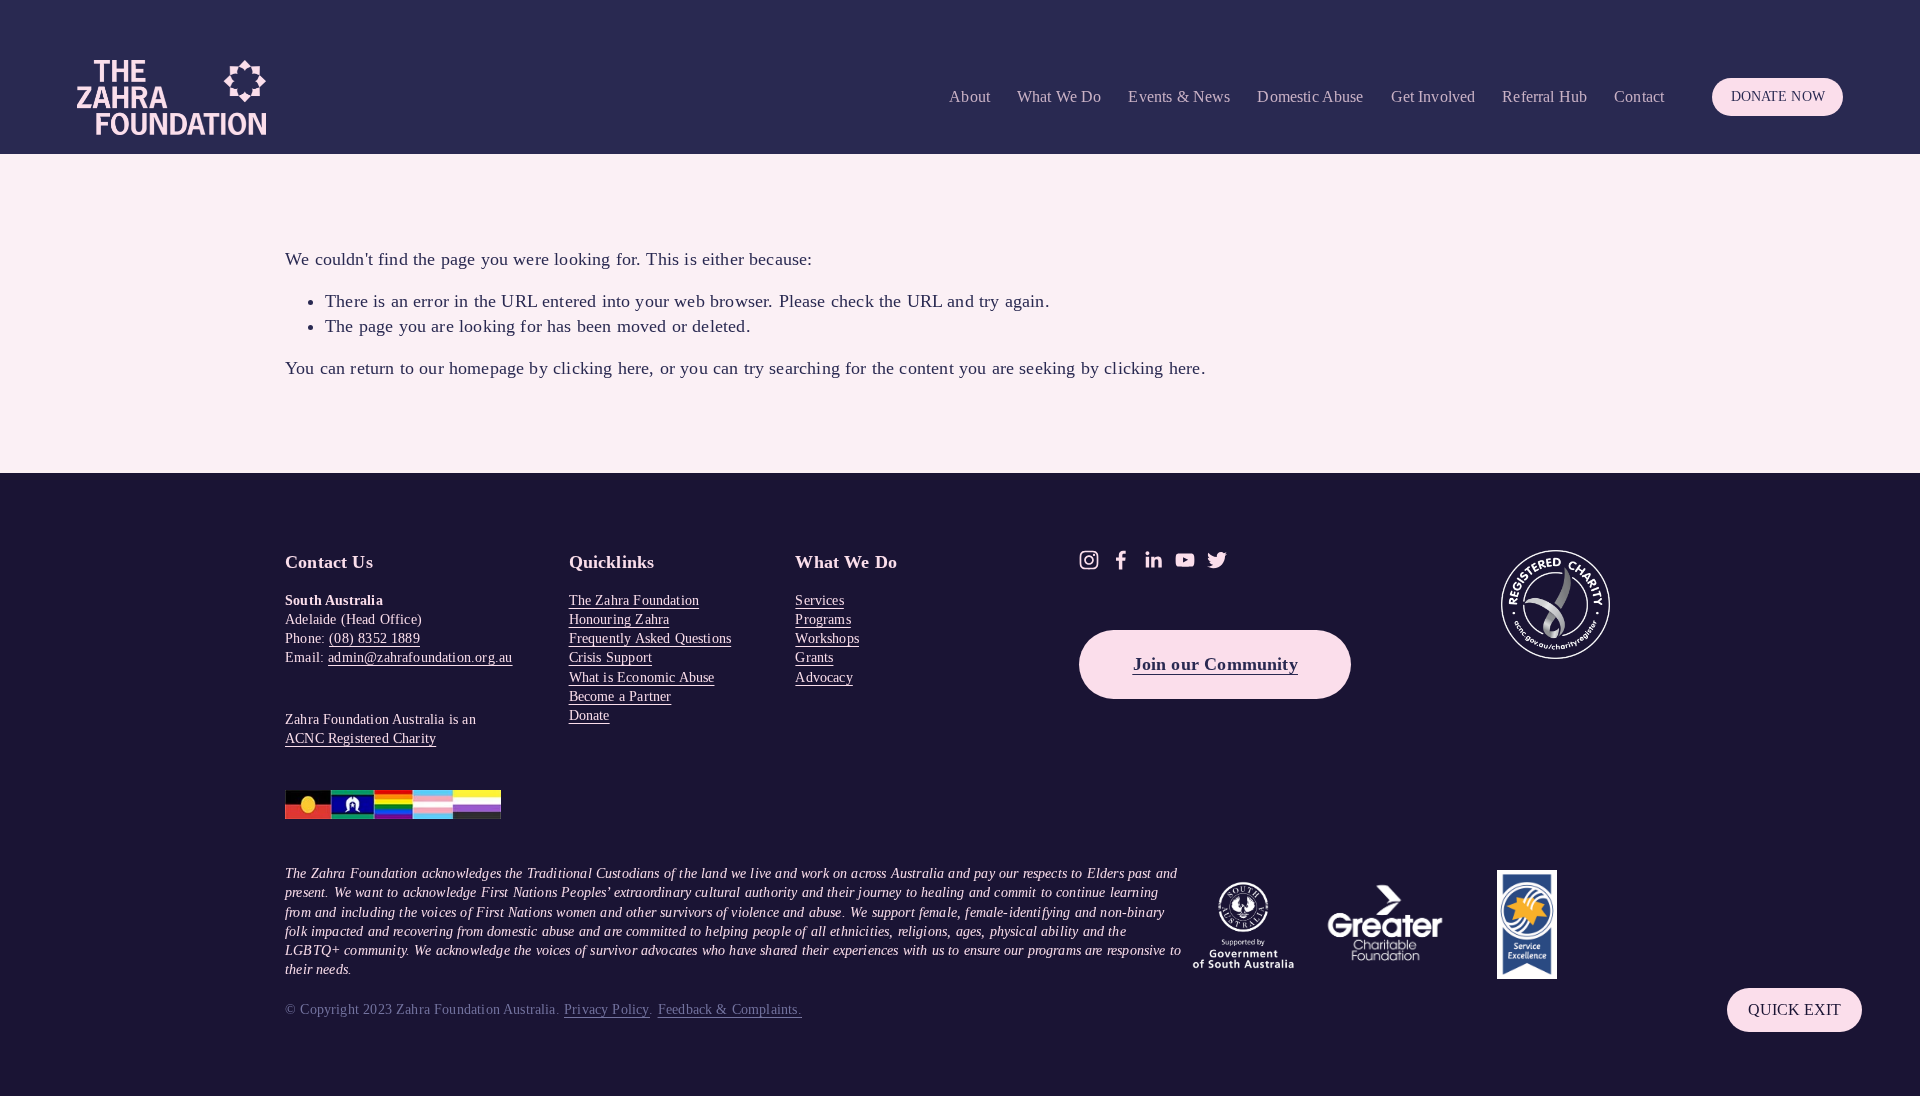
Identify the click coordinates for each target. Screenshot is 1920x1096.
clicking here (601, 368)
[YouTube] (1185, 560)
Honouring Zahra (619, 619)
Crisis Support (610, 657)
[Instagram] (1089, 560)
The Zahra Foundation (634, 600)
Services (819, 600)
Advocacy (823, 677)
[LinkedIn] (1153, 560)
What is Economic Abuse (642, 677)
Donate (589, 715)
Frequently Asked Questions (650, 638)
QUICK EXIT (1794, 1009)
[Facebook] (1121, 560)
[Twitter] (1217, 560)
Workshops (827, 638)
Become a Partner (620, 696)
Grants (814, 657)
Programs (822, 619)
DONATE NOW (1778, 96)
